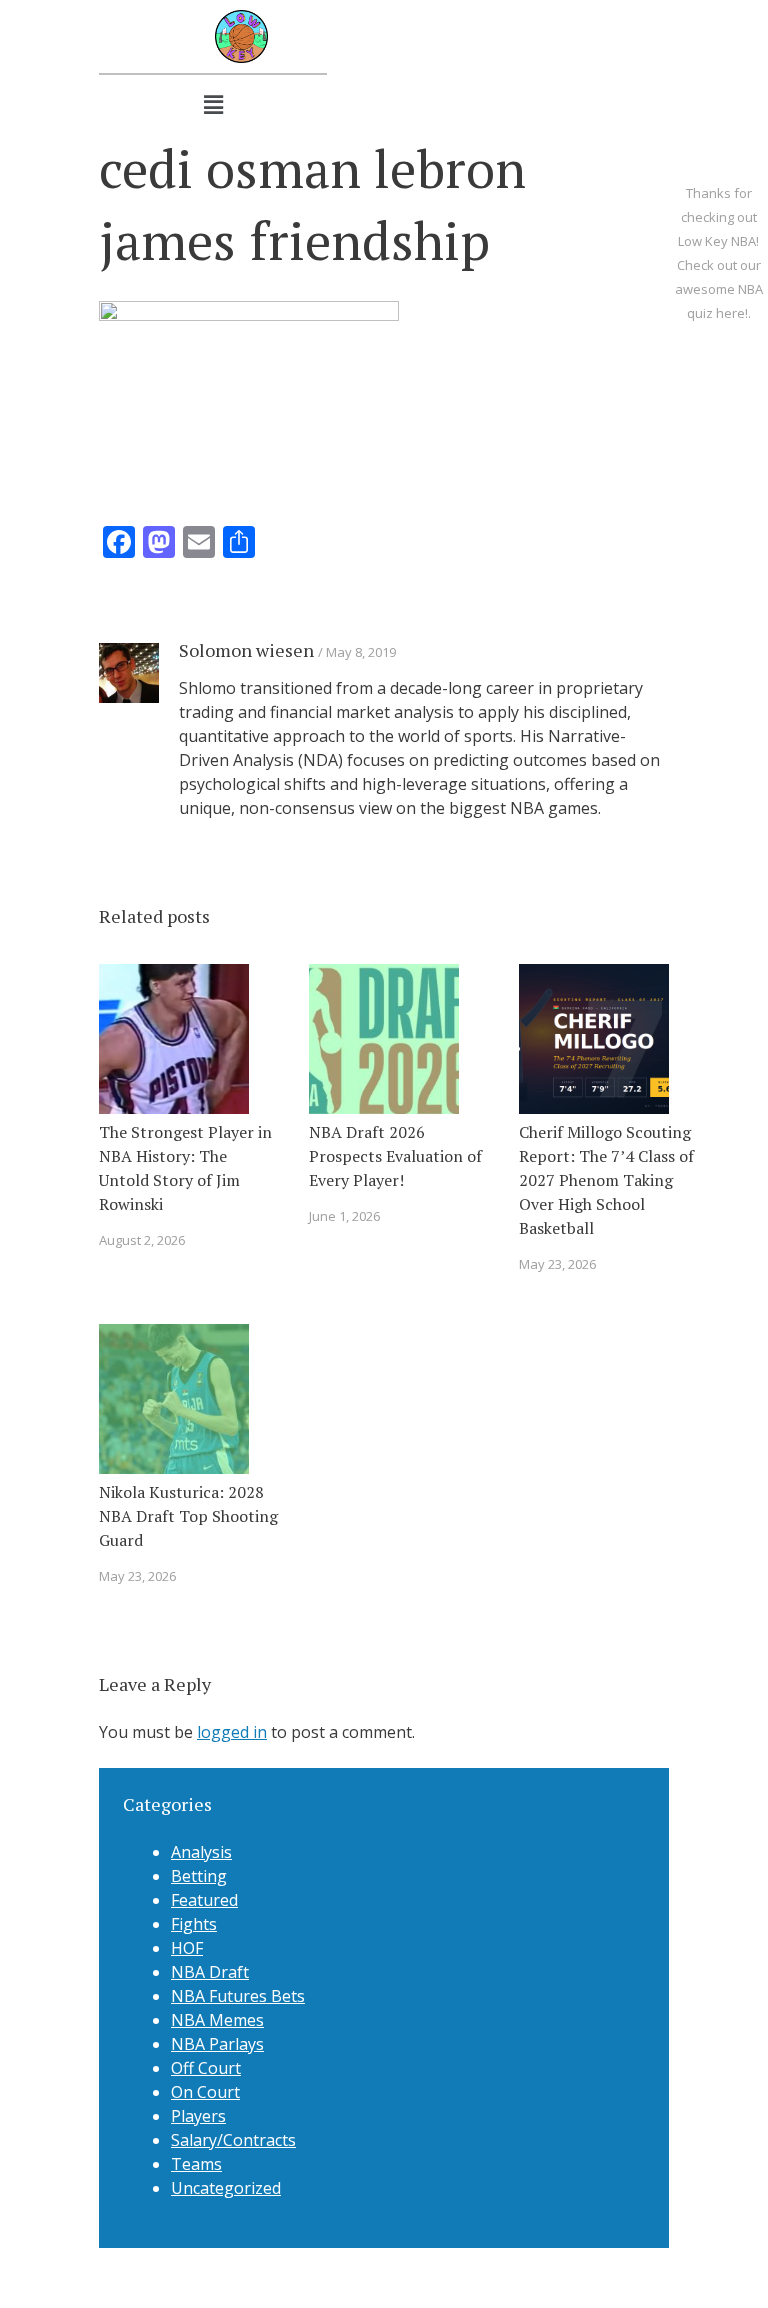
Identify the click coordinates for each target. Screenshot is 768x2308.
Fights (194, 1924)
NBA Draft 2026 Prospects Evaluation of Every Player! (395, 1156)
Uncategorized (226, 2188)
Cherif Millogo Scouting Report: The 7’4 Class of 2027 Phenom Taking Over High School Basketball (606, 1180)
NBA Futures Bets (238, 1996)
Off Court (206, 2068)
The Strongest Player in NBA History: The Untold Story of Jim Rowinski (185, 1168)
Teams (196, 2164)
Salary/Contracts (233, 2140)
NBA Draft (210, 1972)
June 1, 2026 (344, 1216)
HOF (187, 1948)
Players (198, 2116)
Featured (204, 1900)
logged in (232, 1732)
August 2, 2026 (142, 1240)
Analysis (201, 1852)
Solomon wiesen (246, 650)
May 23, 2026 (557, 1264)
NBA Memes (217, 2020)
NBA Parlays (217, 2044)
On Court (205, 2092)
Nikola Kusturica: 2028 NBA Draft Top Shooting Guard (188, 1516)
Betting (199, 1876)
